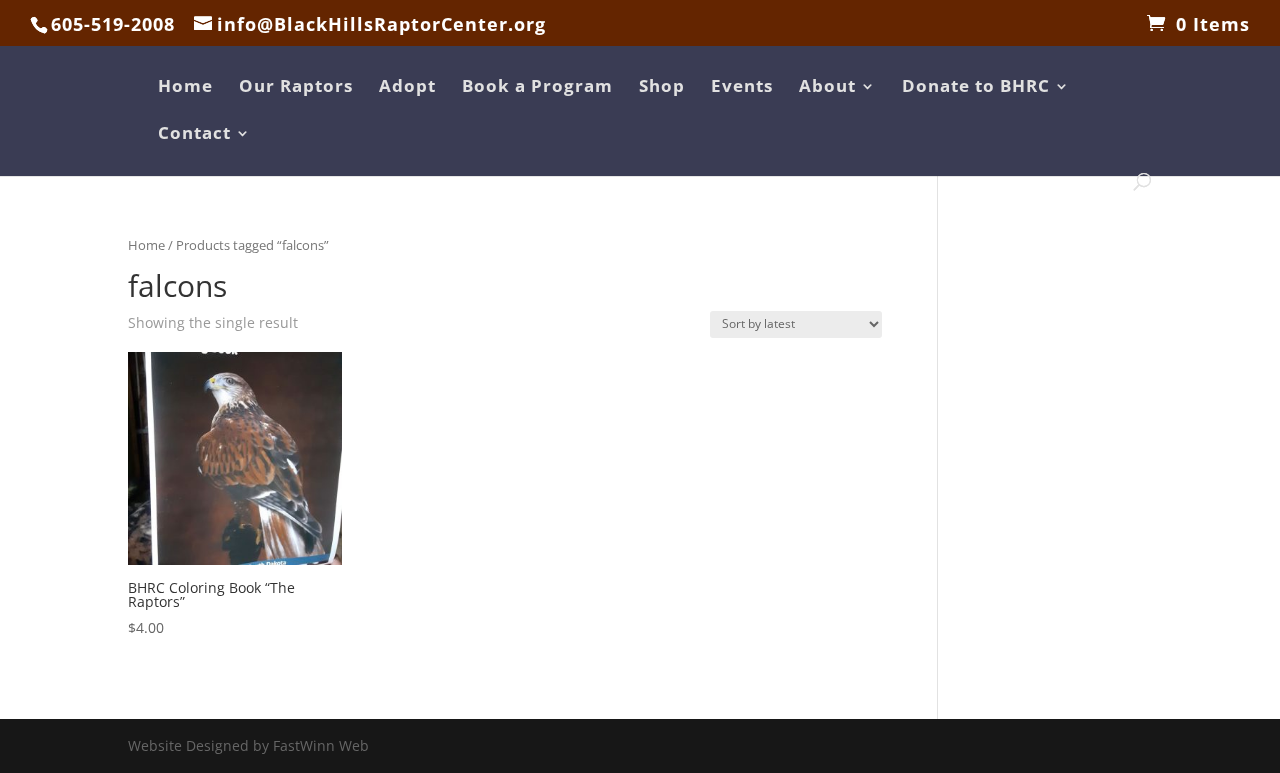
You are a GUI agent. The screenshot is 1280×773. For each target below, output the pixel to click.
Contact (194, 135)
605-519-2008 (113, 24)
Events (742, 88)
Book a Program (537, 88)
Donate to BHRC (976, 88)
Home (185, 88)
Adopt (407, 88)
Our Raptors (296, 88)
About (827, 88)
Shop (662, 88)
